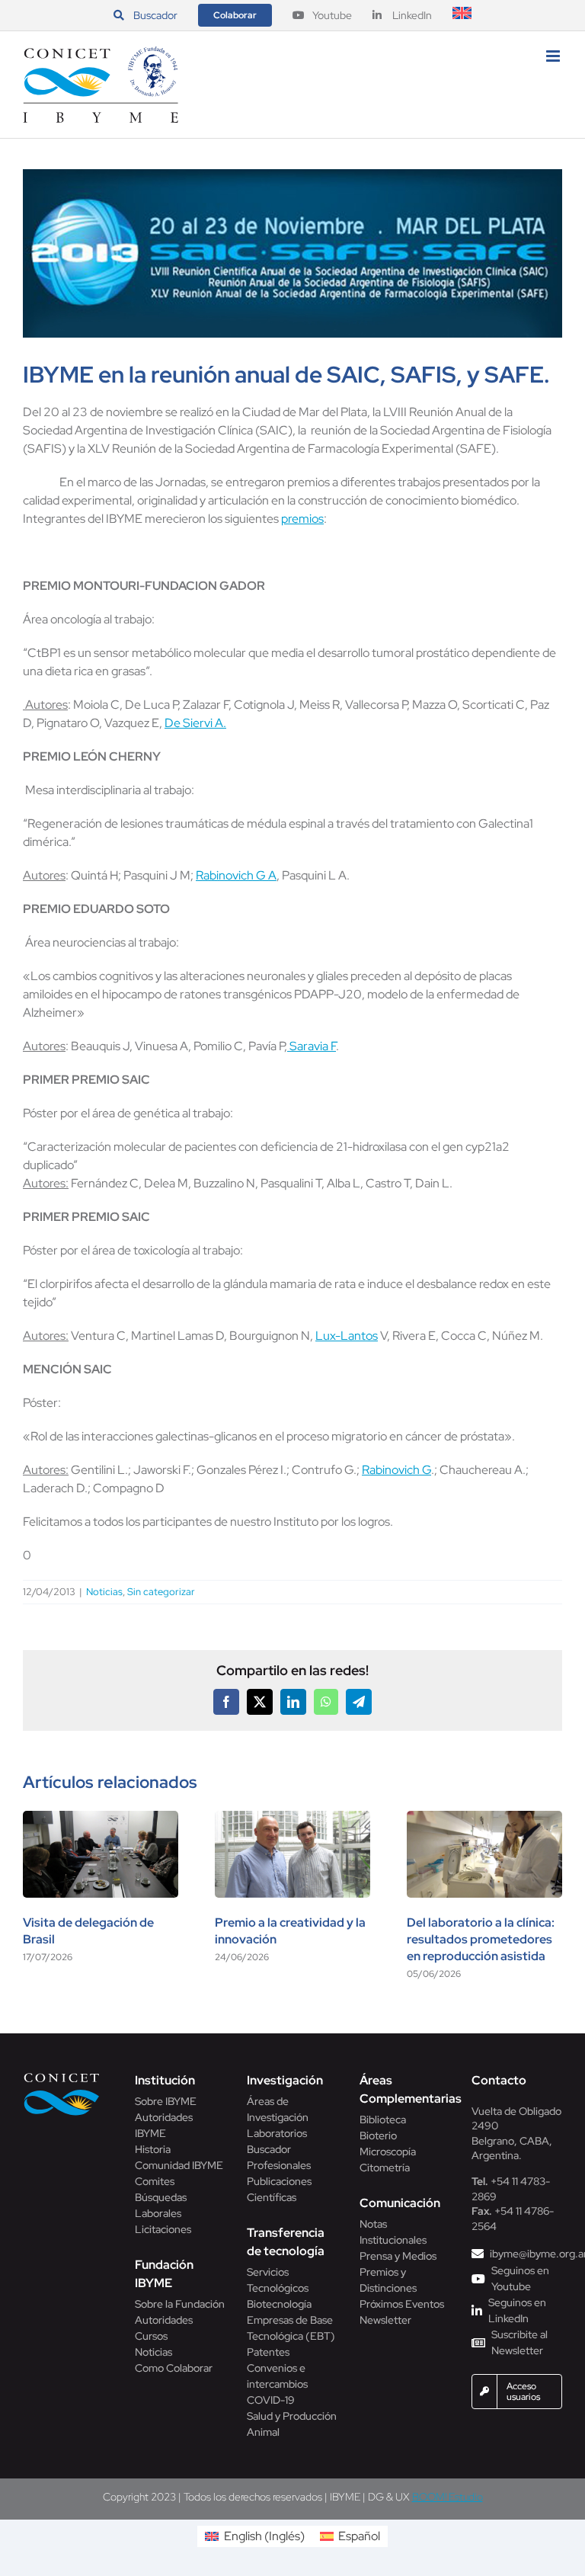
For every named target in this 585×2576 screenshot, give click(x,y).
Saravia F (312, 1046)
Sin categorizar (161, 1592)
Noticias (104, 1592)
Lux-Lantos (347, 1336)
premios (302, 519)
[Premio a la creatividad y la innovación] (292, 1819)
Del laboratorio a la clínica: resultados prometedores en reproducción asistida (481, 1939)
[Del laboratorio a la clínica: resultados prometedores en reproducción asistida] (484, 1819)
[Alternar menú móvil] (554, 56)
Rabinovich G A (236, 875)
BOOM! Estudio (448, 2497)
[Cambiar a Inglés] (462, 15)
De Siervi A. (195, 723)
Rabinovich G (396, 1470)
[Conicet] (62, 2077)
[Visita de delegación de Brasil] (101, 1819)
